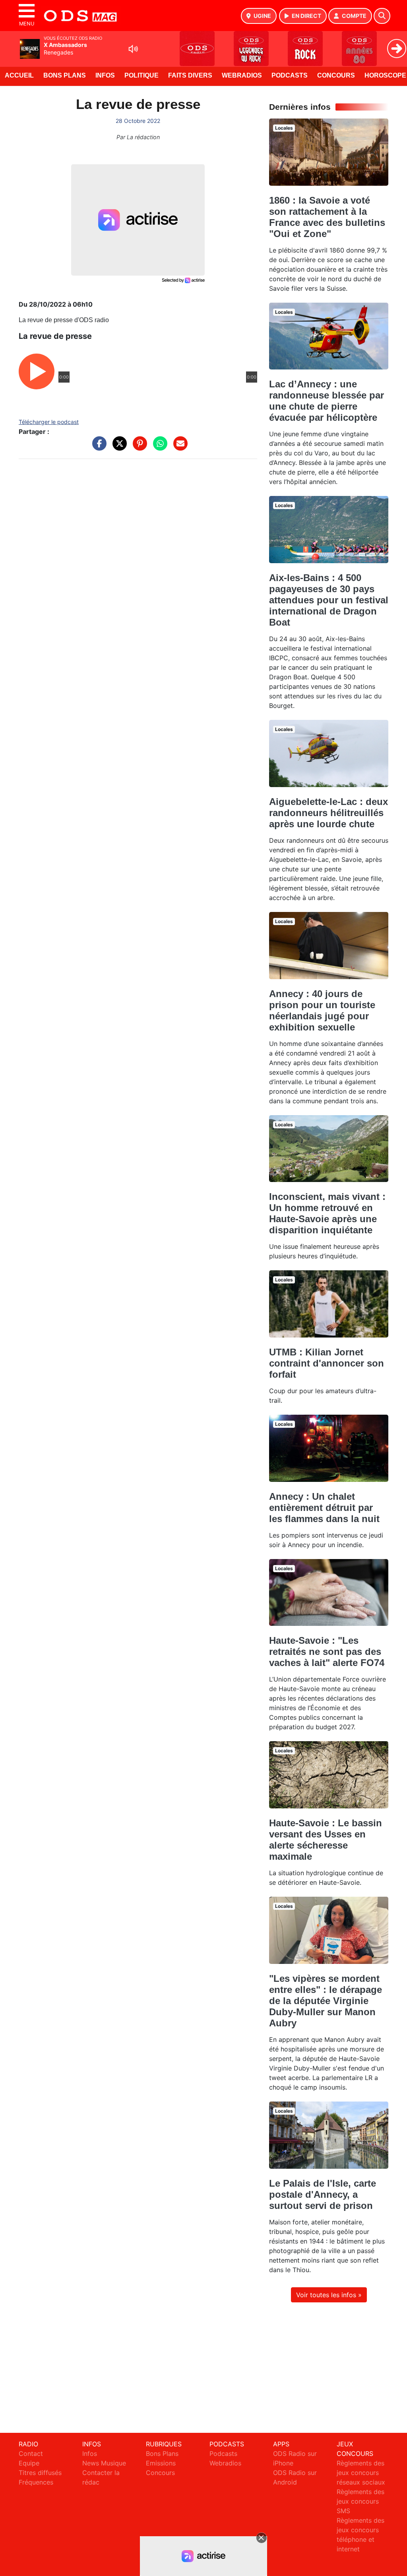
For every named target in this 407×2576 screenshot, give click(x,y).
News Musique (104, 2463)
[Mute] (133, 49)
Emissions (161, 2463)
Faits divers (190, 75)
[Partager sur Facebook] (97, 447)
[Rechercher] (382, 16)
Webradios (242, 75)
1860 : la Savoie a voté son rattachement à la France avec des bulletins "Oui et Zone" (327, 217)
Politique (141, 75)
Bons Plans (65, 75)
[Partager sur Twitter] (118, 447)
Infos (105, 75)
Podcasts (290, 75)
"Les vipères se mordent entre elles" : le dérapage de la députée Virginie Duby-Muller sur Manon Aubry (326, 2001)
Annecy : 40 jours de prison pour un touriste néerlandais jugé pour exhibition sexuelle (322, 1010)
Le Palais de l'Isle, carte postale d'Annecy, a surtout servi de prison (323, 2194)
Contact (31, 2454)
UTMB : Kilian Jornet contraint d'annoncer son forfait (327, 1363)
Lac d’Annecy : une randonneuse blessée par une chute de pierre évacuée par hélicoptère (327, 401)
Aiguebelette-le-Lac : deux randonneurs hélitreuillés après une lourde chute (329, 813)
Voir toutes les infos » (329, 2295)
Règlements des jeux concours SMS (360, 2501)
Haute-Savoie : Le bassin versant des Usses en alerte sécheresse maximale (326, 1840)
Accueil (19, 75)
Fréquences (36, 2482)
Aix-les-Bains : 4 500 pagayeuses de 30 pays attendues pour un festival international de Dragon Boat (329, 600)
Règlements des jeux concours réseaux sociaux (361, 2473)
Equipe (29, 2463)
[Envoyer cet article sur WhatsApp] (158, 447)
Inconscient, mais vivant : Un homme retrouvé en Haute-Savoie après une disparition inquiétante (327, 1213)
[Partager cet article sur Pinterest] (138, 447)
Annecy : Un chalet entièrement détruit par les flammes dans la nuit (324, 1508)
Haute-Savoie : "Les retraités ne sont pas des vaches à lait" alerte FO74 (327, 1652)
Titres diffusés (40, 2473)
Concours (336, 75)
